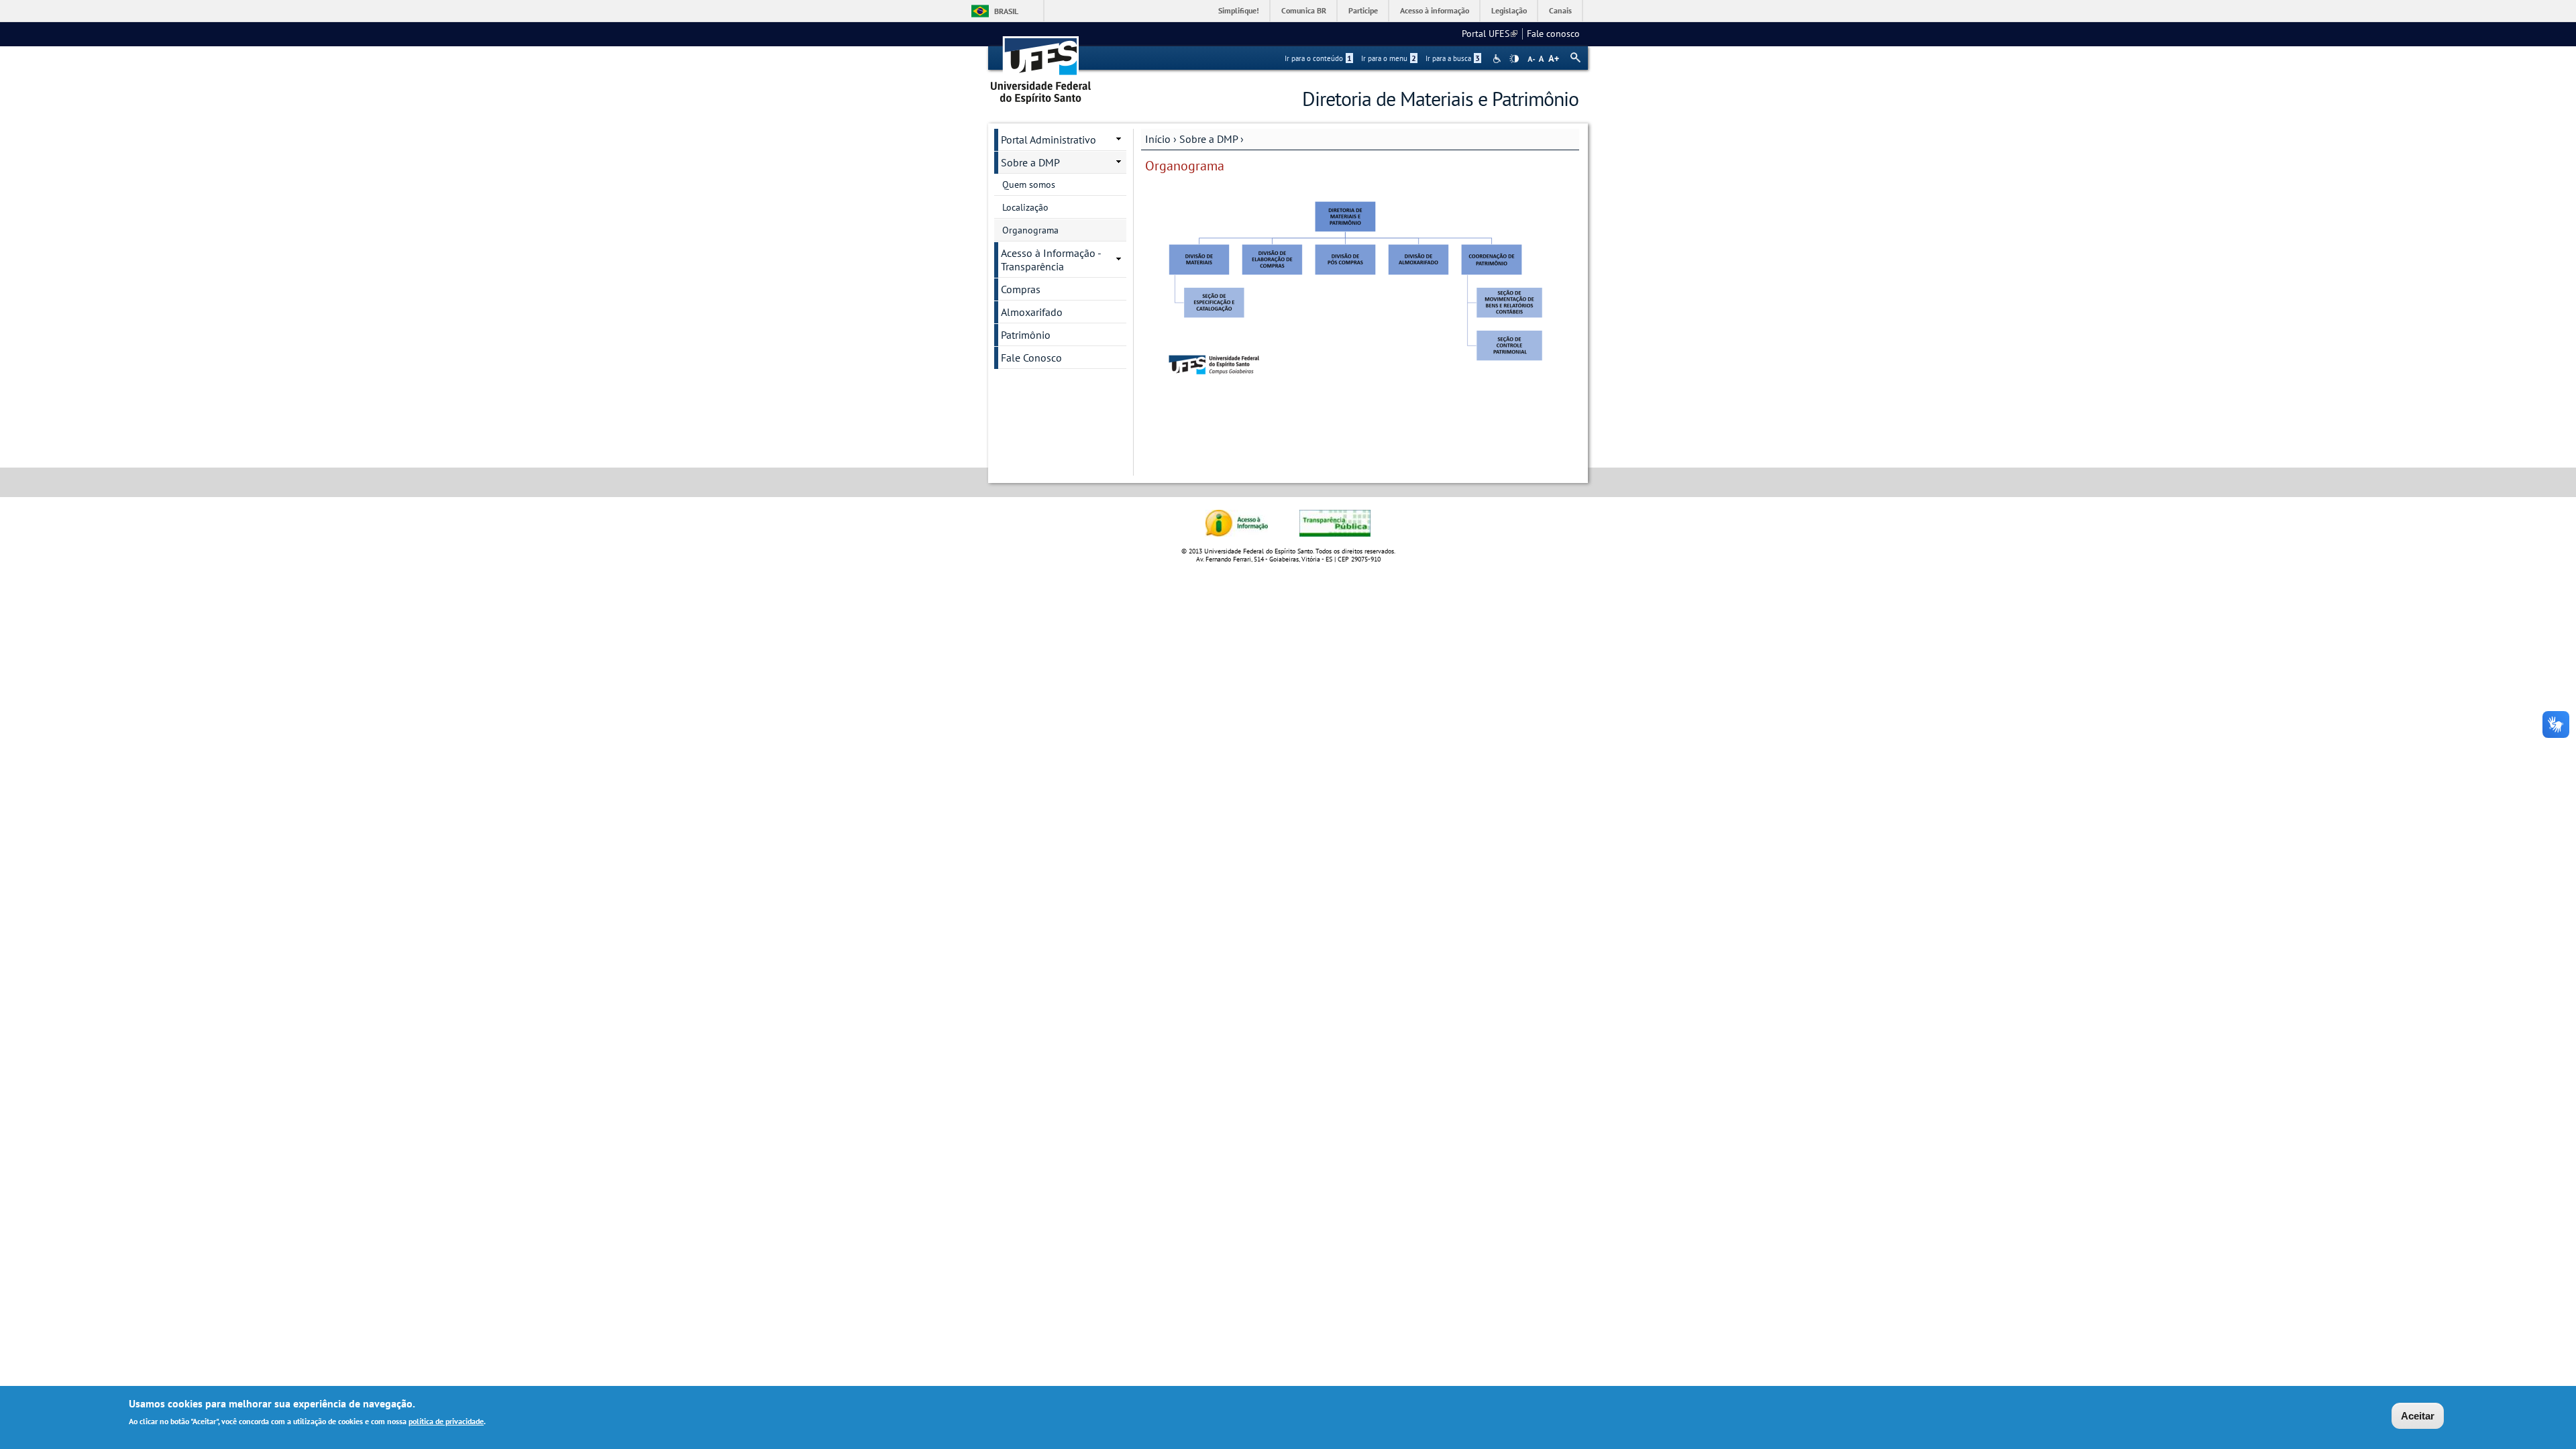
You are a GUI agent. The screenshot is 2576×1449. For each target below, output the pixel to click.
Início (1158, 139)
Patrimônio (1026, 335)
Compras (1021, 289)
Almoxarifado (1032, 312)
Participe (1363, 10)
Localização (1025, 207)
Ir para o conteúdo (1318, 58)
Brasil (1006, 11)
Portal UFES (1490, 34)
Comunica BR (1304, 10)
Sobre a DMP (1209, 139)
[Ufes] (1041, 65)
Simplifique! (1239, 10)
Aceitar (2418, 1416)
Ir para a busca (1453, 58)
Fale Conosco (1031, 358)
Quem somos (1029, 184)
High (1514, 59)
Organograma (1030, 230)
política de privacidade (446, 1421)
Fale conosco (1553, 34)
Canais (1560, 10)
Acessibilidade (1498, 59)
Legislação (1509, 10)
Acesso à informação (1435, 10)
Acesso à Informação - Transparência (1051, 260)
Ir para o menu (1389, 58)
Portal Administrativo (1049, 140)
